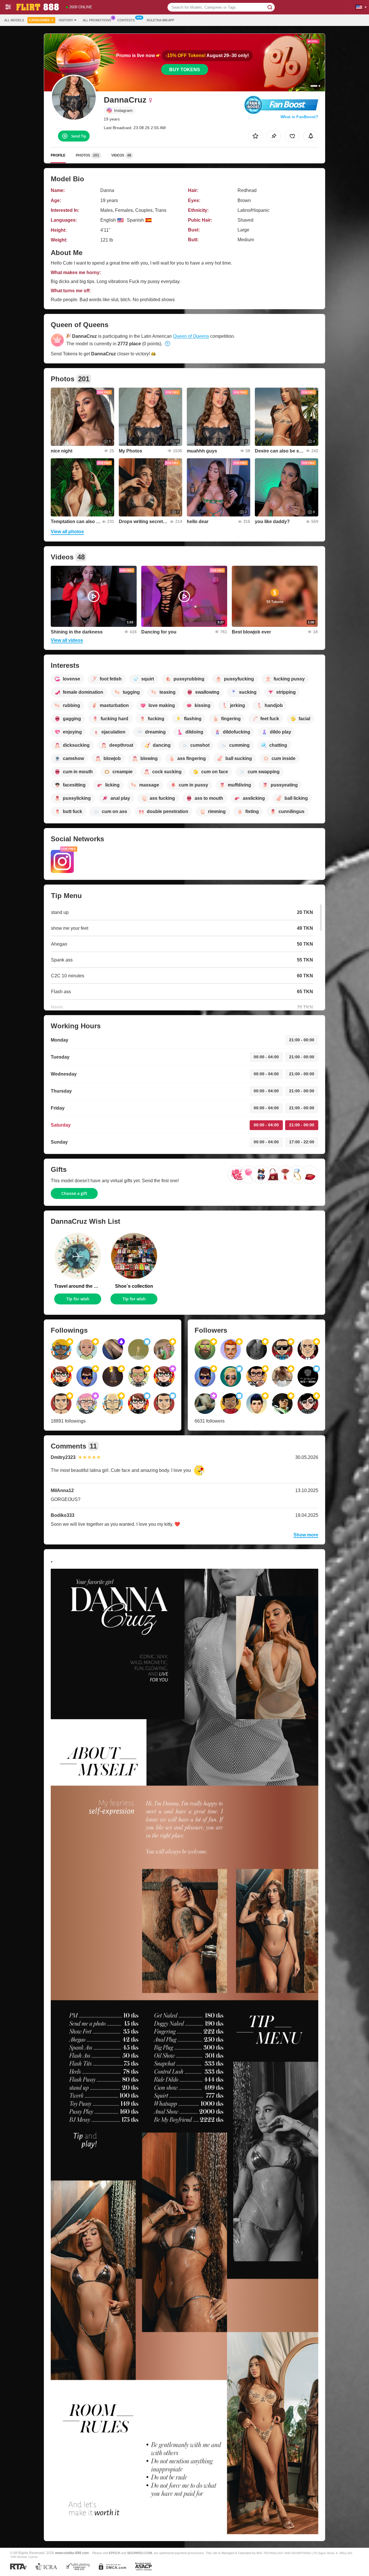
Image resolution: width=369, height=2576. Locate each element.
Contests (126, 20)
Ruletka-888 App (160, 20)
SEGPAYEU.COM (140, 2553)
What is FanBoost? (299, 117)
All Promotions (97, 20)
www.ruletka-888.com (72, 2553)
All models (14, 20)
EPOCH (115, 2553)
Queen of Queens (191, 336)
